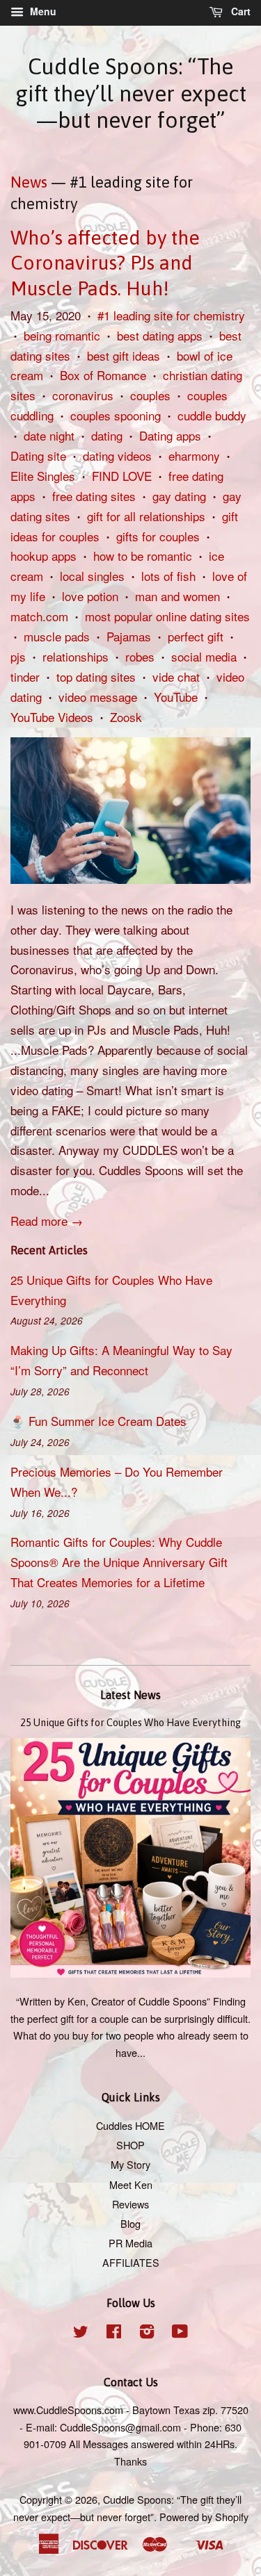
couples (150, 395)
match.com (39, 616)
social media (204, 656)
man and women (177, 596)
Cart (239, 11)
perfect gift (196, 636)
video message (98, 697)
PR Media (130, 2243)
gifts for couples (158, 536)
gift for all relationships (146, 516)
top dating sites (96, 676)
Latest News (130, 1695)
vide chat (176, 676)
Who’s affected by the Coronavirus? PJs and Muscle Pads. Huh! (105, 263)
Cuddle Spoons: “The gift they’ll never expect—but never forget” (131, 93)
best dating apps (160, 335)
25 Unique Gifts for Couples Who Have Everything (130, 1723)
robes (140, 656)
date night (49, 435)
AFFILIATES (131, 2262)
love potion (90, 596)
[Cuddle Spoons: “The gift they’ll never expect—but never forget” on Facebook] (114, 2333)
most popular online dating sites (167, 616)
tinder (25, 676)
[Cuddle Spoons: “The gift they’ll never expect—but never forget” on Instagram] (147, 2333)
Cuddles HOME (130, 2125)
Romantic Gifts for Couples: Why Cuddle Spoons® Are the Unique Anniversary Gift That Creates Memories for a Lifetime (119, 1562)
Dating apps (170, 435)
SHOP (130, 2145)
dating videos (117, 456)
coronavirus (83, 395)
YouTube (176, 697)
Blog (130, 2223)
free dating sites (94, 496)
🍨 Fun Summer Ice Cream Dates (98, 1421)
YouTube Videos (52, 717)
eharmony (194, 456)
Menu (42, 11)
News (29, 182)
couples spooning (116, 415)
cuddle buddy (212, 415)
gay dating (179, 496)
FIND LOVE (122, 476)
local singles (92, 576)
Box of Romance (103, 375)
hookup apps (43, 556)
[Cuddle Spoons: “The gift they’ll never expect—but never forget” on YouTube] (180, 2333)
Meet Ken (131, 2184)
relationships (76, 656)
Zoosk (126, 717)
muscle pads (57, 636)
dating (107, 435)
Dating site (38, 456)
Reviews (130, 2204)
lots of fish (168, 576)
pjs (18, 656)
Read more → (47, 1221)
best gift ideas (124, 355)
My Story (130, 2164)
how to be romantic (143, 556)
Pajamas (129, 636)
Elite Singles (43, 476)
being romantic (62, 335)
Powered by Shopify (204, 2517)
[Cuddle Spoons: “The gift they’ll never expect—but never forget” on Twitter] (81, 2333)
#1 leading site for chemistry (171, 315)
